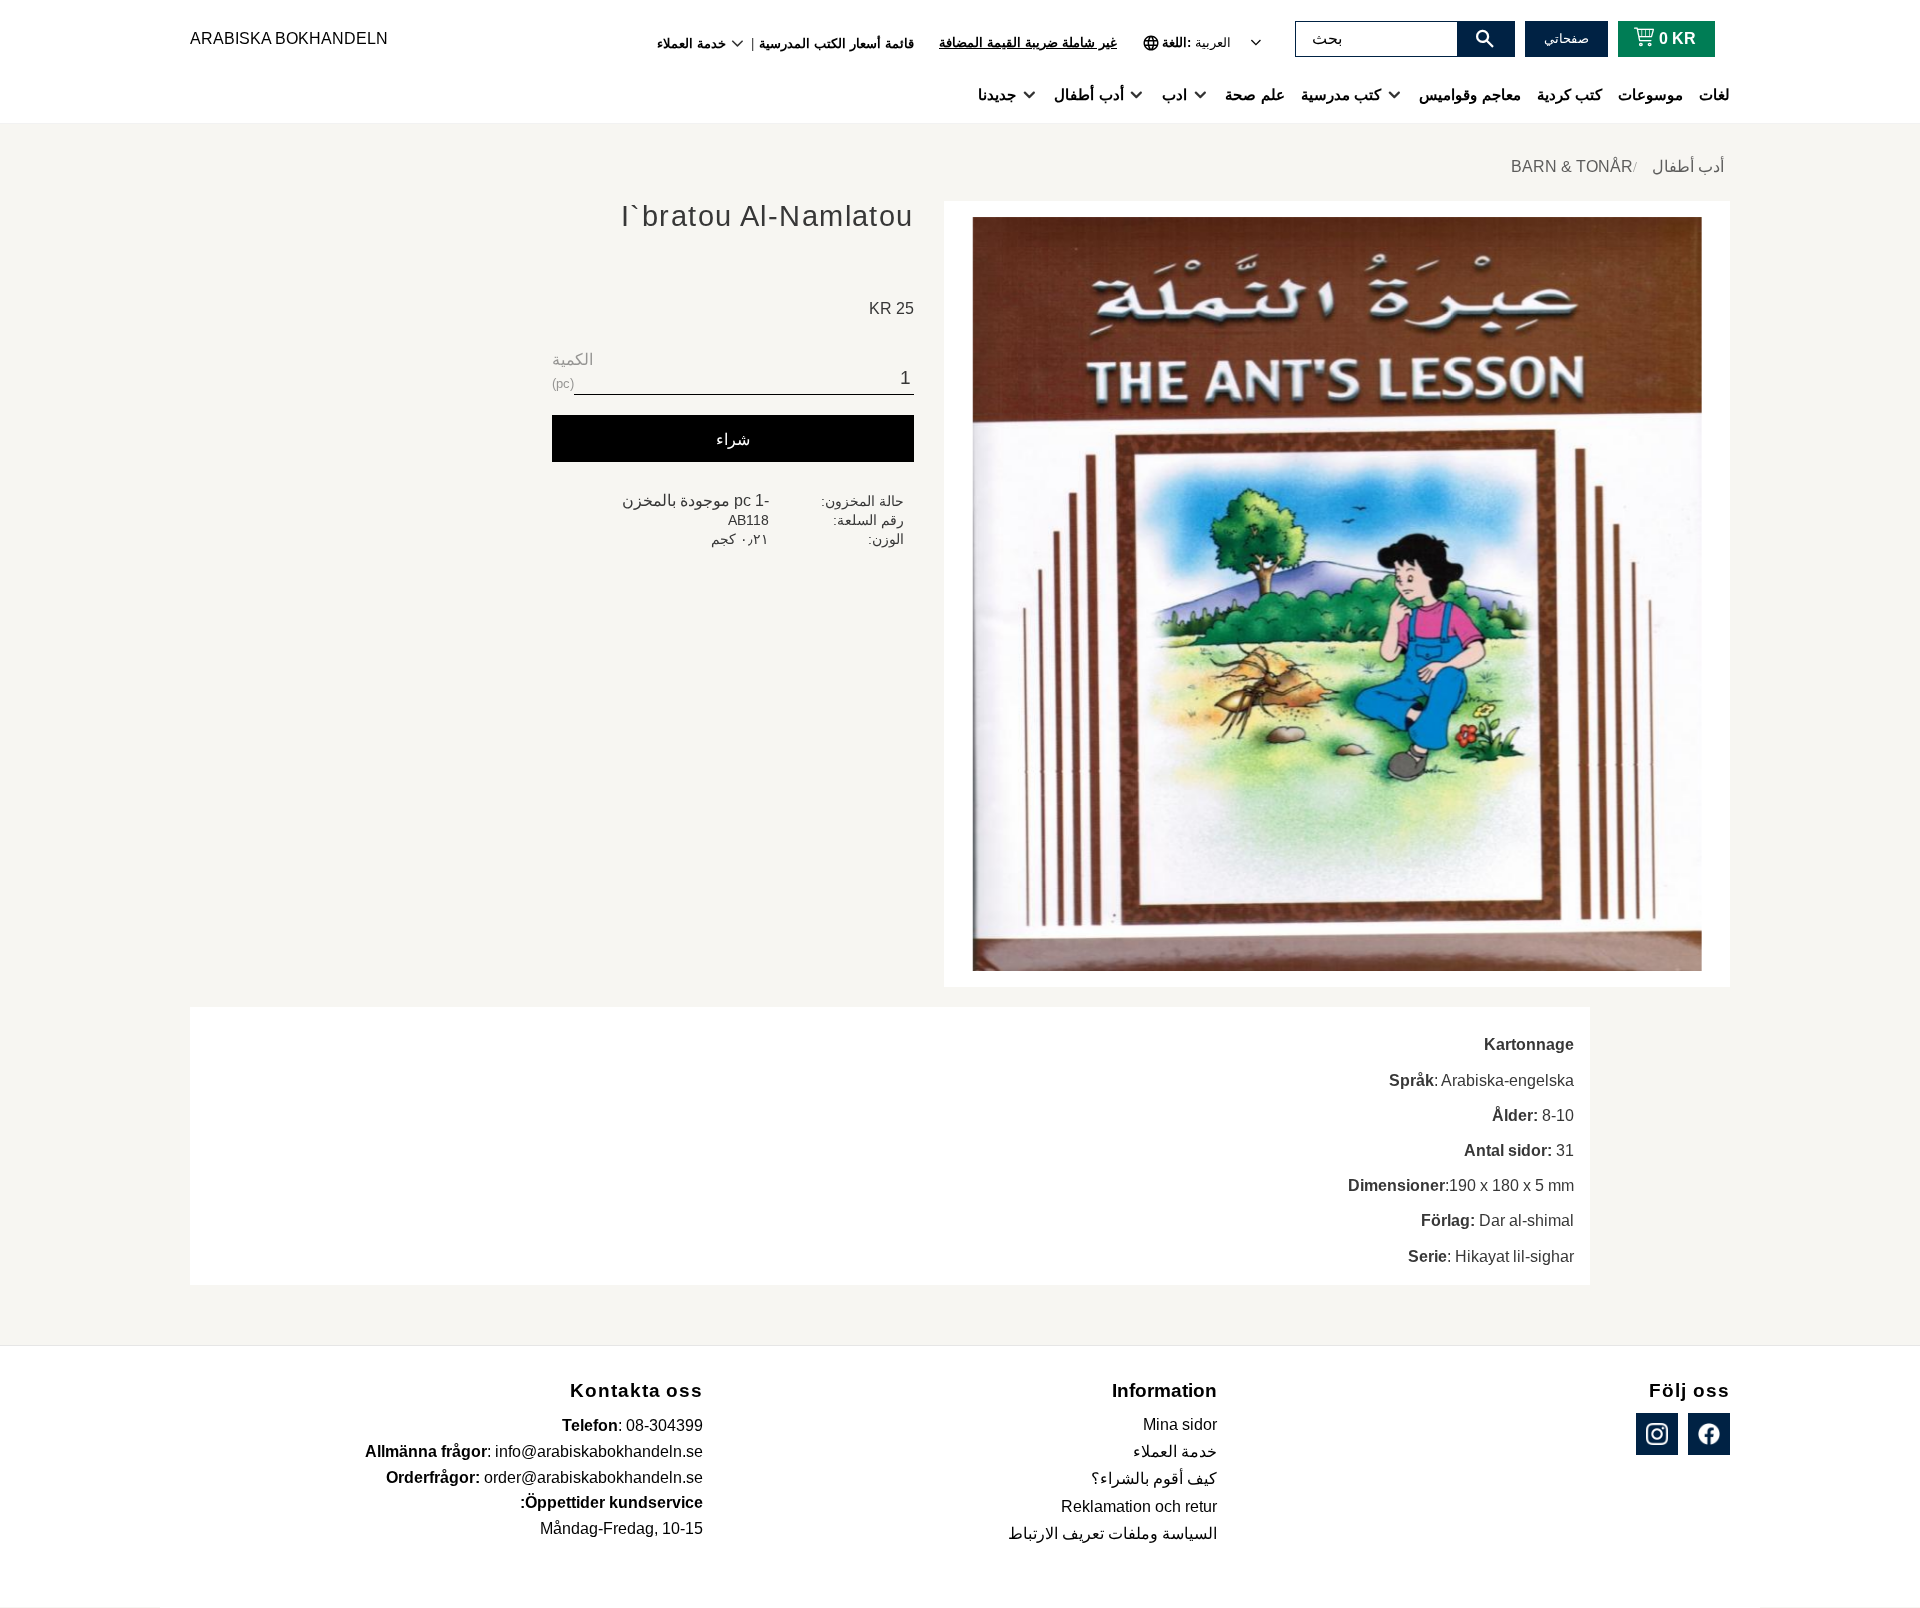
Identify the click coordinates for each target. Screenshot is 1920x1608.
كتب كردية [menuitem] (1569, 94)
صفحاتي (1566, 38)
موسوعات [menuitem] (1650, 94)
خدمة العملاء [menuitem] (691, 43)
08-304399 (664, 1425)
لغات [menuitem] (1714, 94)
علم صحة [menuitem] (1254, 94)
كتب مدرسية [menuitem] (1341, 94)
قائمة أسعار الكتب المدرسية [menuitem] (836, 43)
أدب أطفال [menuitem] (1088, 94)
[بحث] (1485, 39)
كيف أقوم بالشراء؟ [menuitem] (1154, 1478)
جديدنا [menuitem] (997, 94)
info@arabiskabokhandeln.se (599, 1451)
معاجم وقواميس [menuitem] (1469, 94)
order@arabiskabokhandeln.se (593, 1477)
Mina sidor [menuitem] (1180, 1424)
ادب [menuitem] (1174, 94)
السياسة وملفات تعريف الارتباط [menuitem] (1112, 1533)
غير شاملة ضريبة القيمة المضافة (1028, 42)
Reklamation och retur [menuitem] (1139, 1506)
